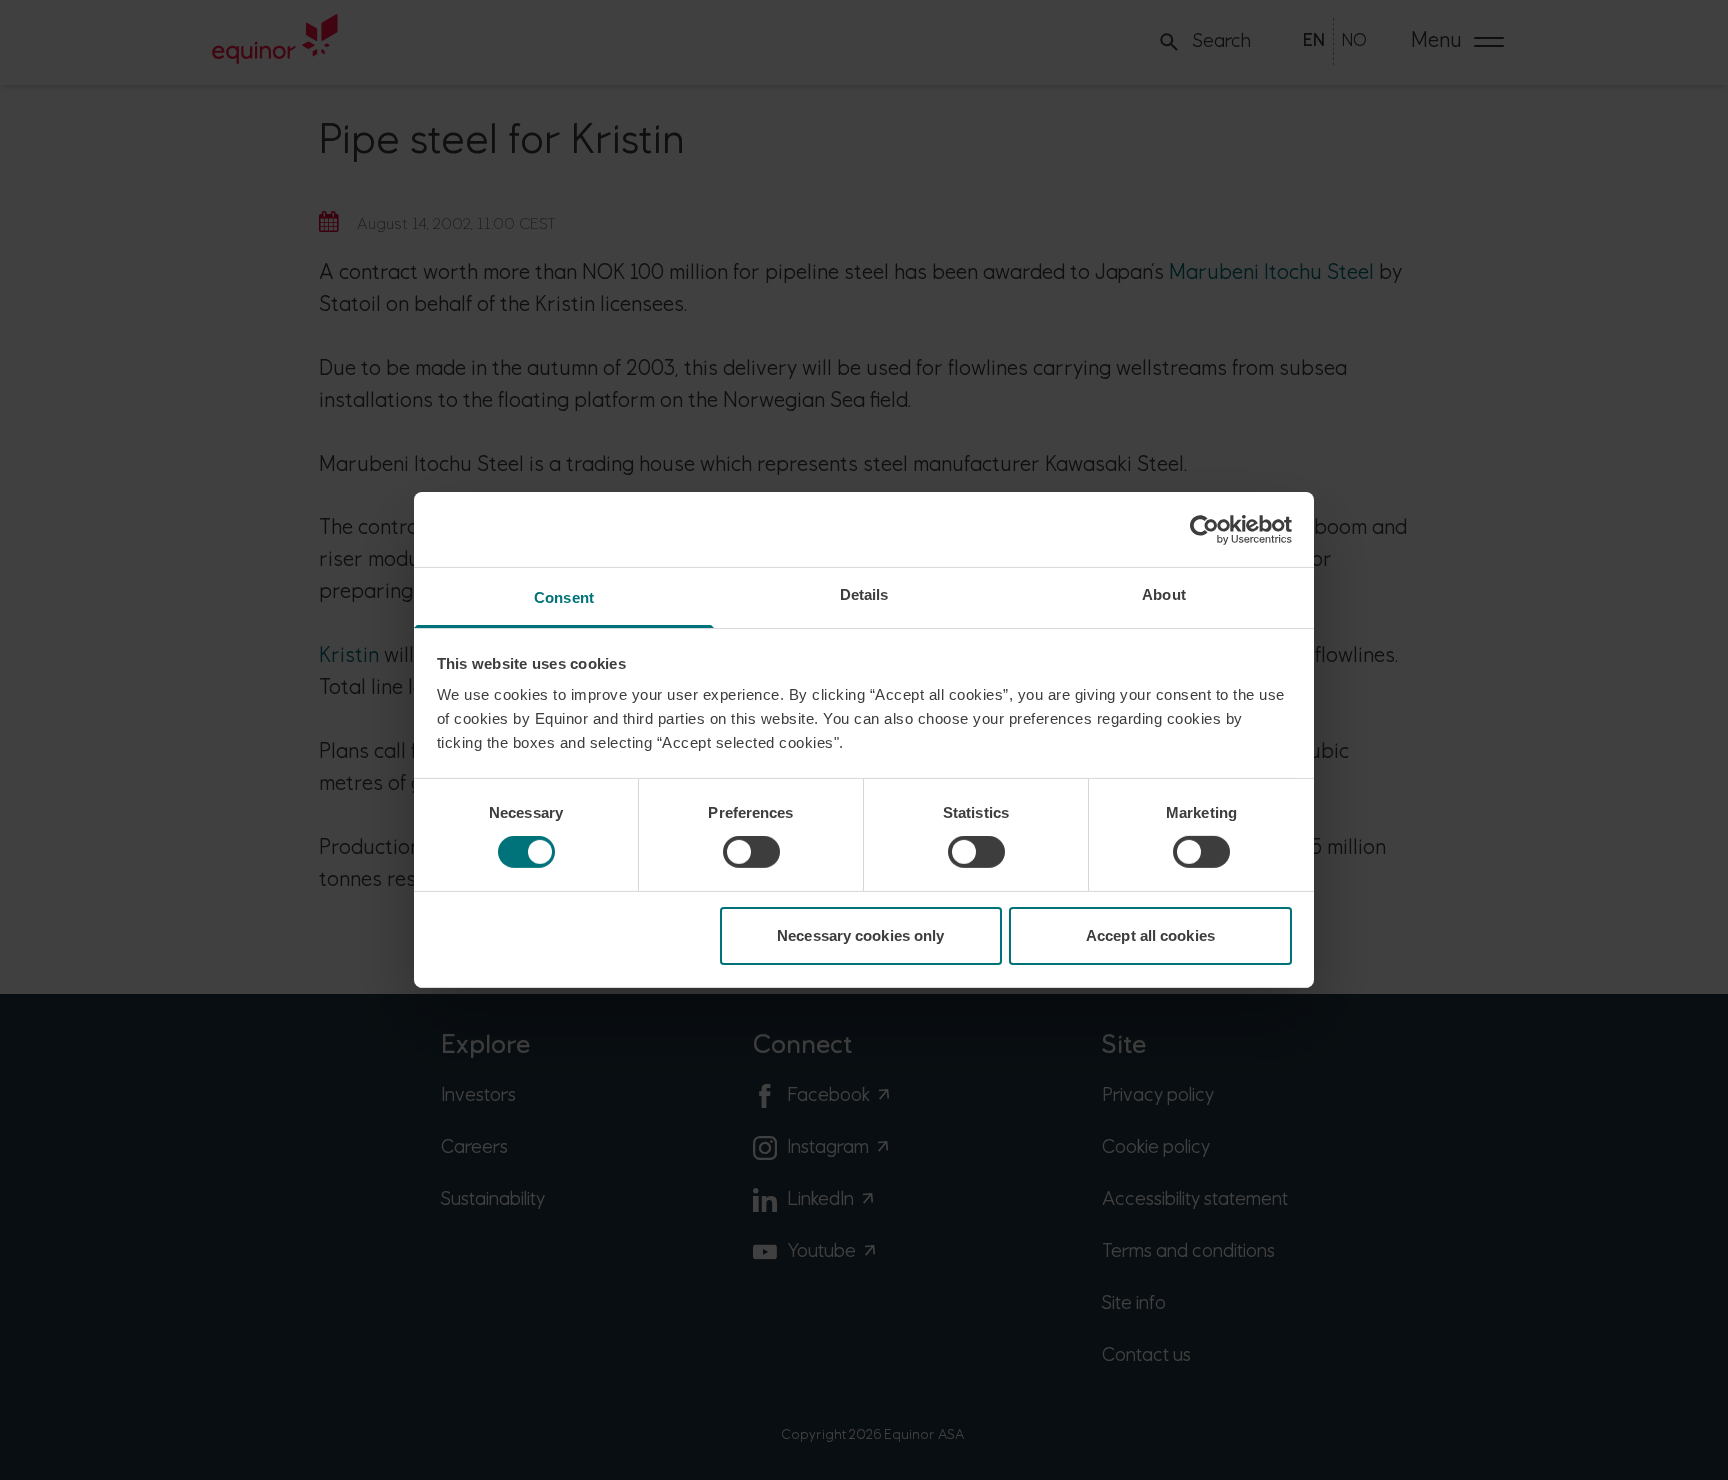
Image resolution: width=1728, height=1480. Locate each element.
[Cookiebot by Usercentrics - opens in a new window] (1204, 529)
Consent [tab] (564, 597)
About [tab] (1164, 594)
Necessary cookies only (860, 935)
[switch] (751, 852)
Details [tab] (864, 594)
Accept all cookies (1150, 935)
